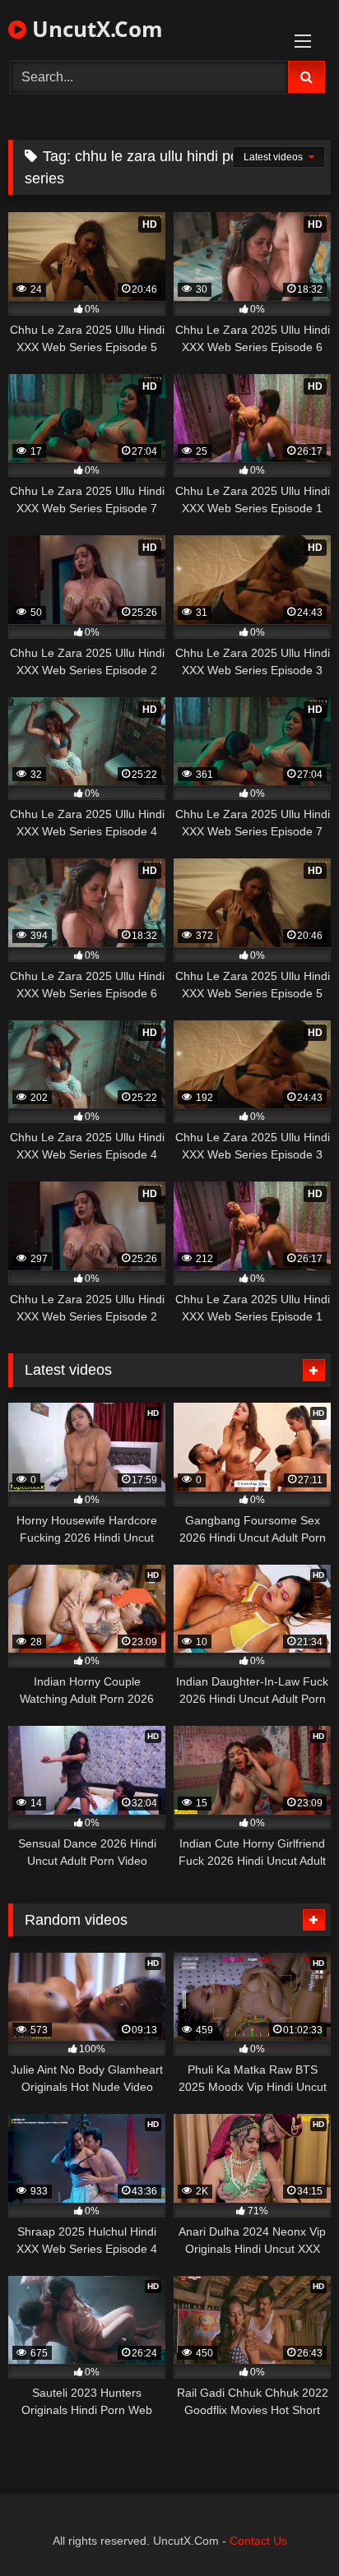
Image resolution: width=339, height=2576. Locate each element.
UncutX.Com (95, 29)
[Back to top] (288, 2527)
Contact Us (258, 2541)
